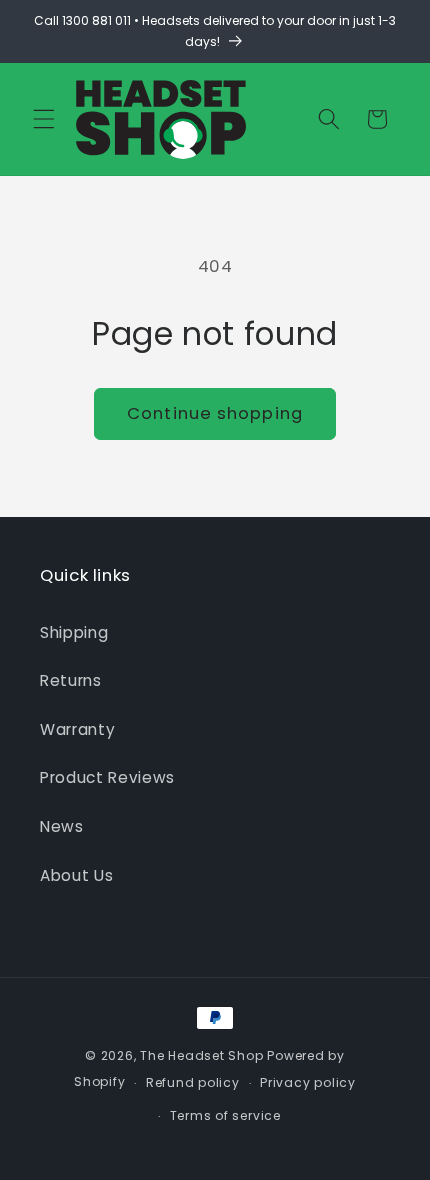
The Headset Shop (201, 1055)
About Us (76, 875)
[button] (44, 119)
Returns (71, 680)
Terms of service (225, 1115)
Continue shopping (215, 413)
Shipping (74, 632)
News (62, 826)
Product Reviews (107, 777)
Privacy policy (308, 1082)
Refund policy (193, 1082)
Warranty (77, 729)
